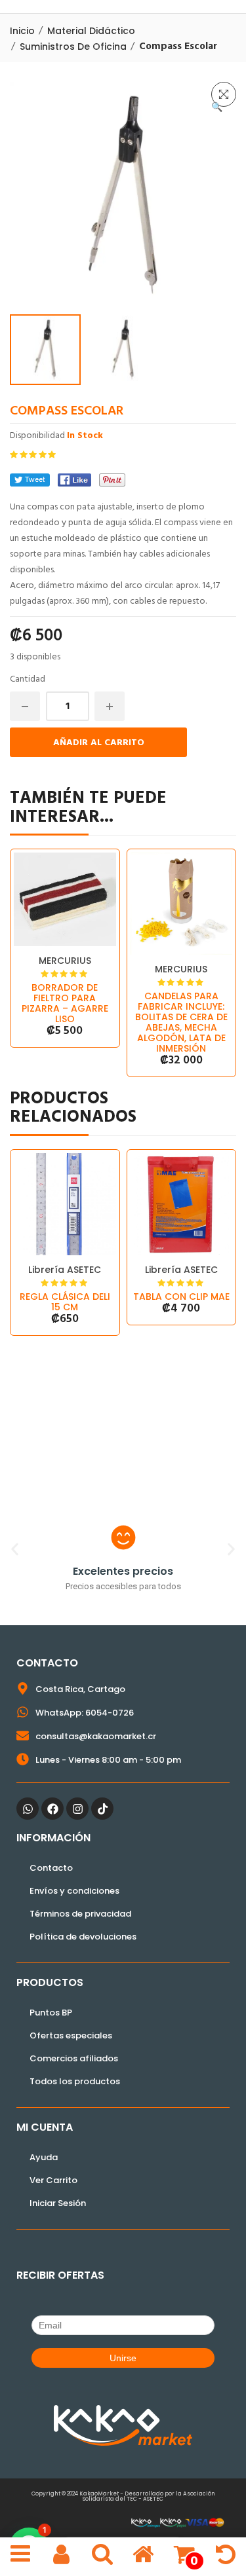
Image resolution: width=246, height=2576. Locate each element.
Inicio (22, 31)
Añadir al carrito (99, 743)
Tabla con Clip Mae (181, 1297)
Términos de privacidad (80, 1914)
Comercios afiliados (74, 2058)
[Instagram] (77, 1809)
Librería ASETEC (65, 1270)
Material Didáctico (91, 31)
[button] (224, 94)
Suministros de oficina (73, 46)
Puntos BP (51, 2013)
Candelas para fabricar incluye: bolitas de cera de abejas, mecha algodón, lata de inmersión (181, 1022)
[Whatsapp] (28, 1809)
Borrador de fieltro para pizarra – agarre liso (65, 1003)
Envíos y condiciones (74, 1891)
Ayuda (44, 2157)
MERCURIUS (65, 961)
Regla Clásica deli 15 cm (65, 1302)
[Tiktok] (102, 1809)
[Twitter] (30, 480)
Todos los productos (75, 2081)
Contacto (51, 1868)
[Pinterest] (112, 480)
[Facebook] (74, 480)
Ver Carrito (53, 2180)
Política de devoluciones (83, 1937)
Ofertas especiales (71, 2035)
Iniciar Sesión (58, 2203)
